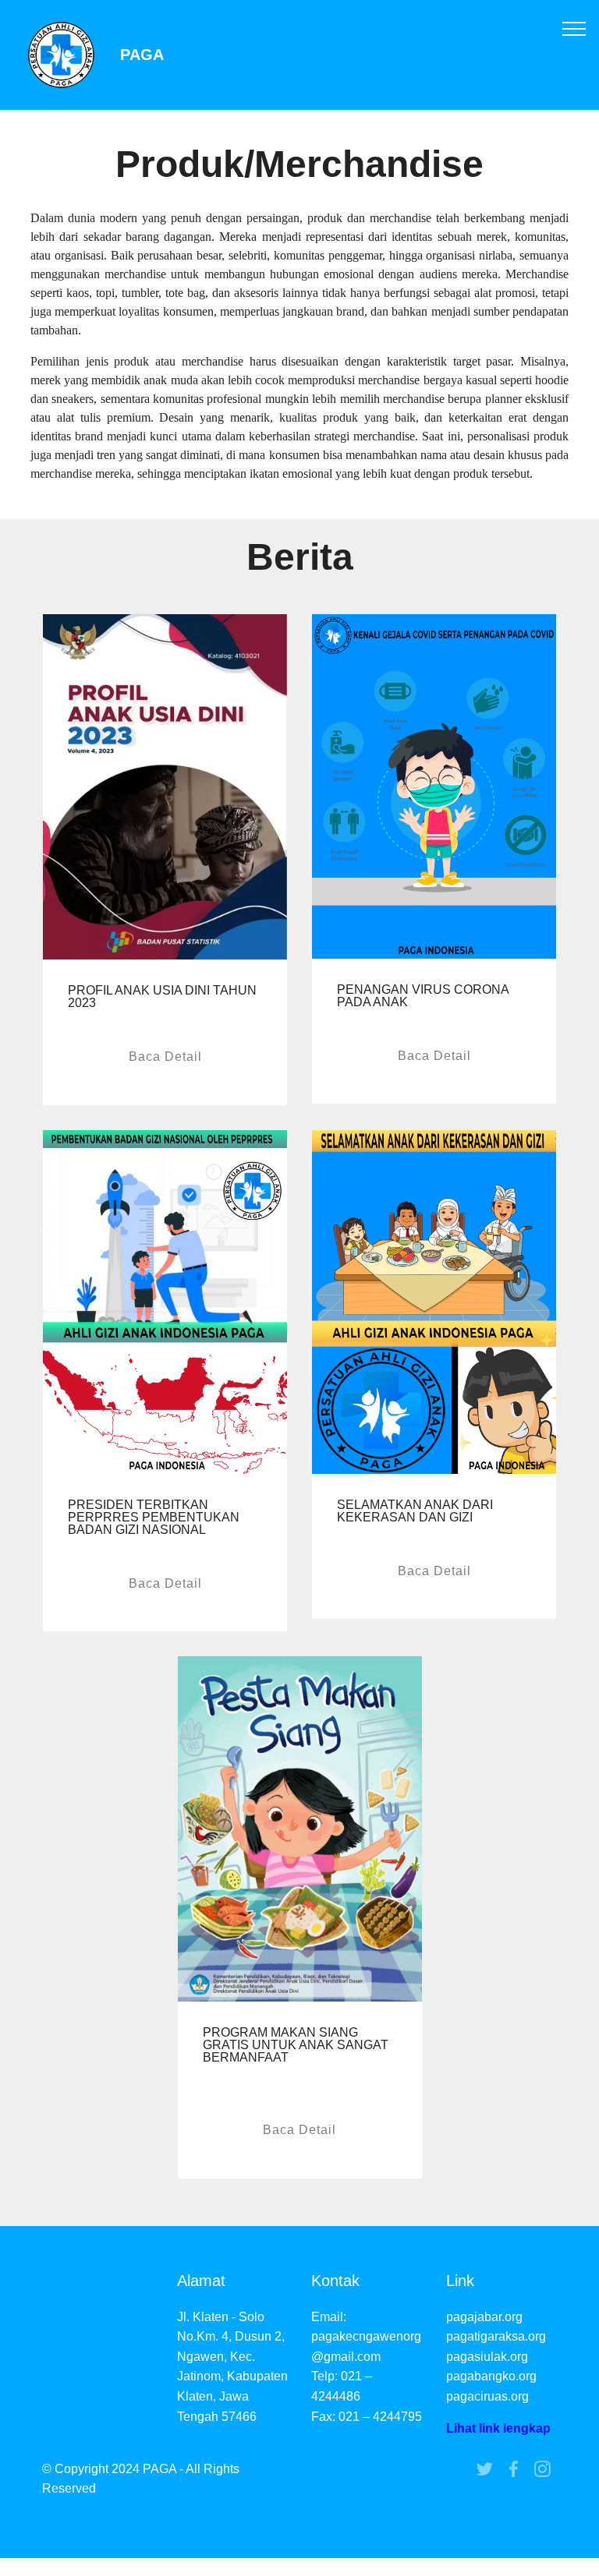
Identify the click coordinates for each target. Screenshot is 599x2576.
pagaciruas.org (487, 2396)
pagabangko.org (491, 2376)
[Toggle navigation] (574, 28)
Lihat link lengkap (498, 2428)
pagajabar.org (484, 2317)
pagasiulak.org (487, 2357)
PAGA (142, 55)
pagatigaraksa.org (496, 2336)
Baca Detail (165, 1057)
